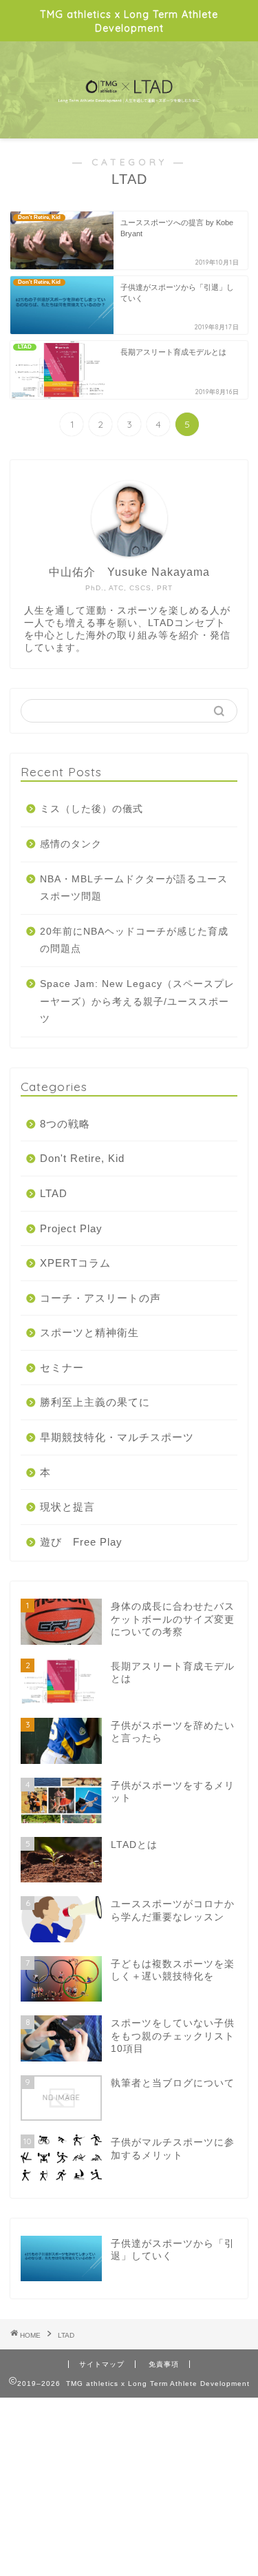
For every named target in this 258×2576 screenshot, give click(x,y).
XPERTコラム (75, 1263)
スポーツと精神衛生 (89, 1332)
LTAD (54, 1193)
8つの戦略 (65, 1124)
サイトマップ (102, 2364)
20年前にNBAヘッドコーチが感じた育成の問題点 (134, 941)
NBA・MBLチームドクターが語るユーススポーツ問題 (134, 888)
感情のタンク (71, 844)
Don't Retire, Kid (82, 1158)
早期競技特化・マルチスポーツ (117, 1437)
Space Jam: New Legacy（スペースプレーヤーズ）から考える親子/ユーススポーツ (137, 1001)
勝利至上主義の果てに (95, 1402)
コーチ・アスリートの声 (100, 1298)
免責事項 (164, 2364)
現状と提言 (67, 1507)
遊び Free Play (81, 1542)
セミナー (62, 1368)
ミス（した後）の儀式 (92, 809)
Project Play (71, 1228)
